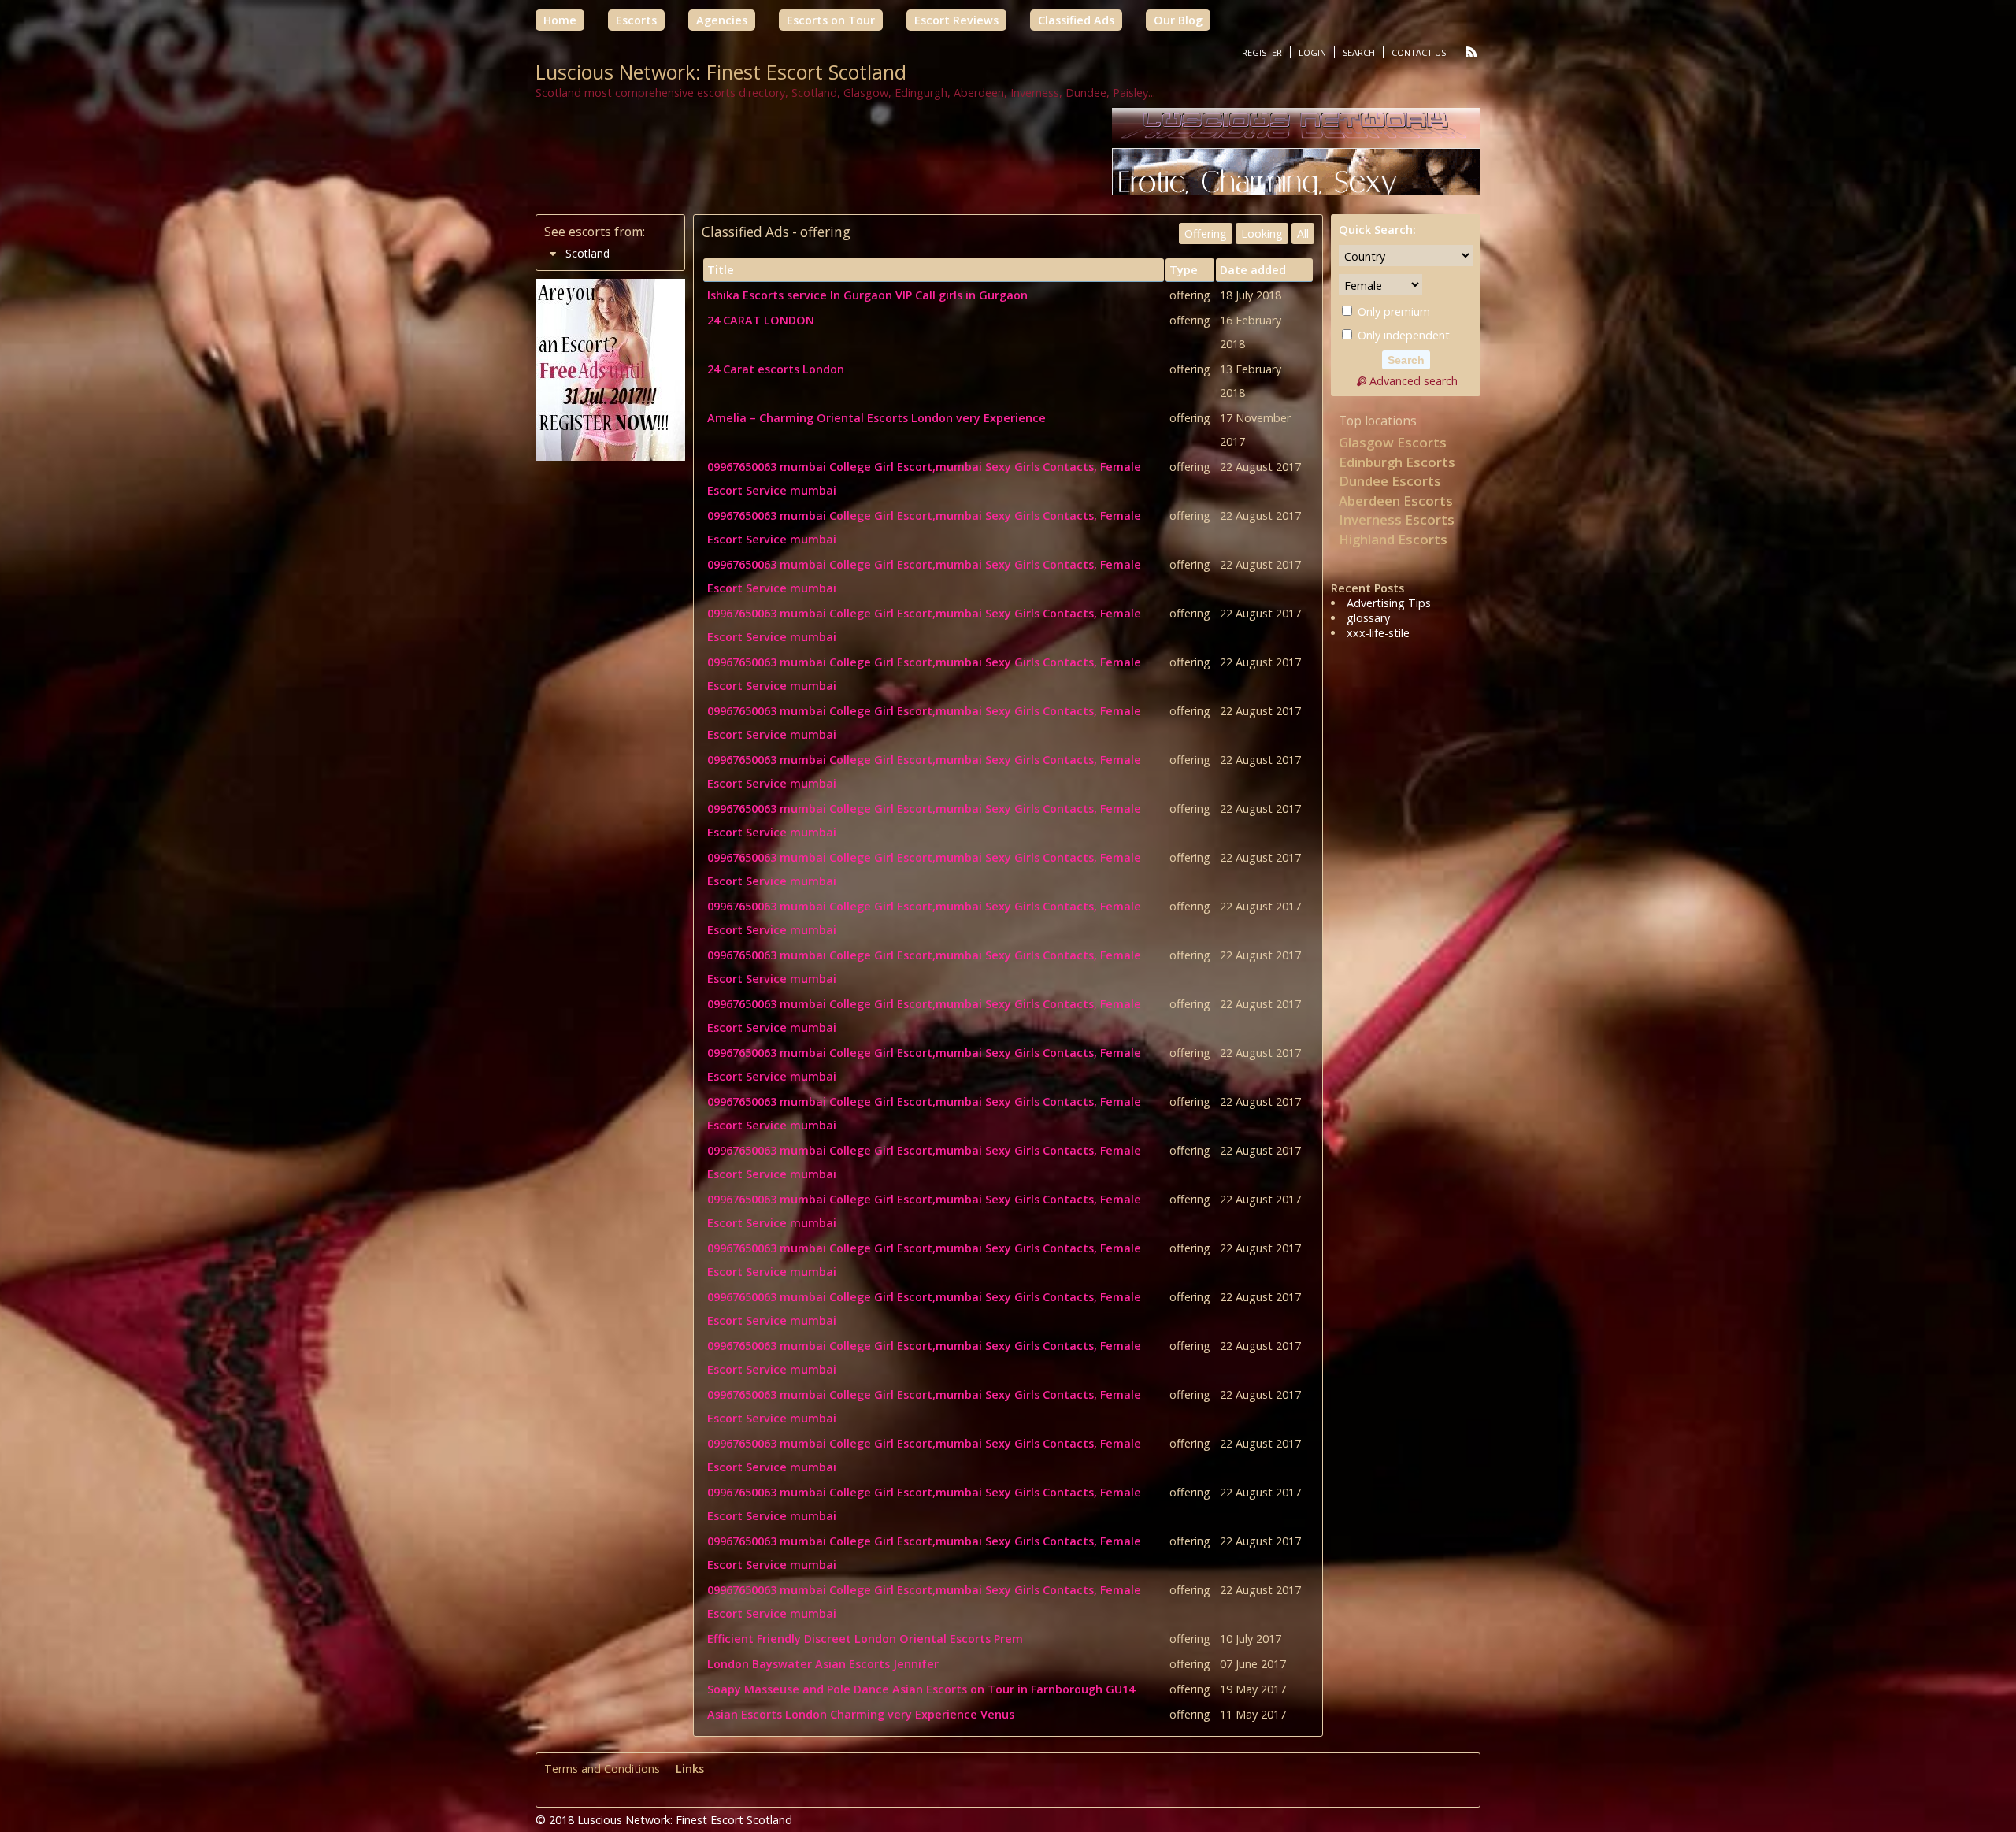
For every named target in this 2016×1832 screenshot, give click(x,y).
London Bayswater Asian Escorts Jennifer (823, 1664)
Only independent (1402, 335)
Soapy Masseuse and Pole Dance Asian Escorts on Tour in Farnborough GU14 (921, 1689)
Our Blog (1178, 20)
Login (1312, 52)
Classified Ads (1076, 20)
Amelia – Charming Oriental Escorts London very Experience (876, 418)
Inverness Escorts (1397, 519)
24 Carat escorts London (776, 369)
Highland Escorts (1393, 539)
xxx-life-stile (1378, 633)
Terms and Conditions (602, 1769)
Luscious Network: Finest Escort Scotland (721, 72)
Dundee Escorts (1390, 481)
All (1303, 234)
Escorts (636, 20)
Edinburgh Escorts (1397, 462)
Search (1359, 52)
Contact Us (1419, 52)
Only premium (1392, 312)
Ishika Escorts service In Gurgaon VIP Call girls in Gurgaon (867, 295)
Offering (1206, 234)
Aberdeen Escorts (1396, 501)
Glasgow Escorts (1393, 442)
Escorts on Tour (831, 20)
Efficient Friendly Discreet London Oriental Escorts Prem (865, 1639)
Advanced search (1414, 381)
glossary (1368, 618)
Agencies (722, 20)
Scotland (587, 253)
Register (1262, 52)
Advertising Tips (1389, 603)
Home (560, 20)
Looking (1262, 234)
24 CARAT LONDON (761, 320)
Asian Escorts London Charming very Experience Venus (861, 1714)
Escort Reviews (956, 20)
